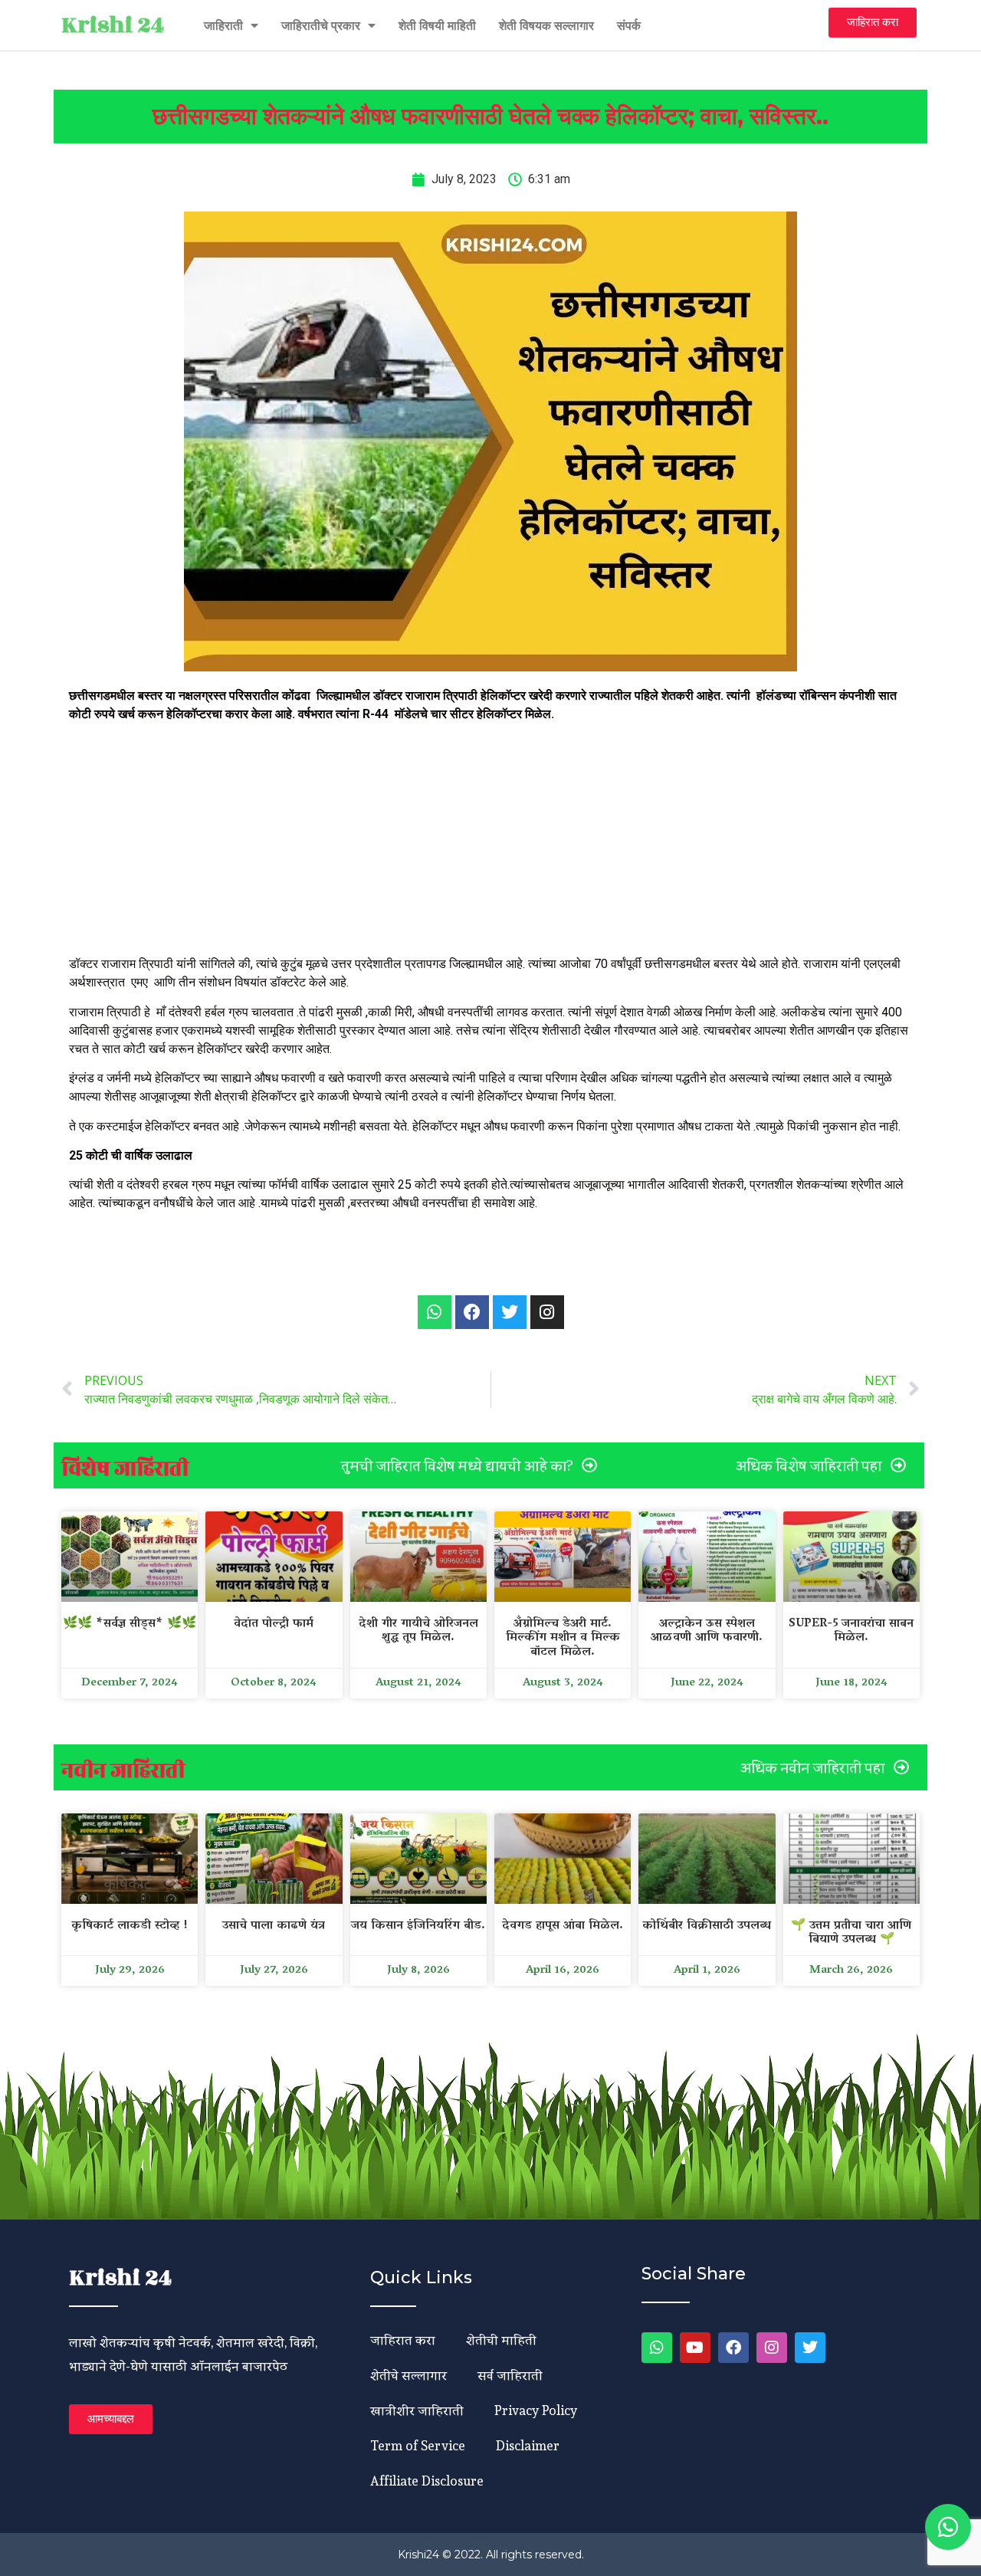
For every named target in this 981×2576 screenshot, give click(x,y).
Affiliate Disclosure (427, 2481)
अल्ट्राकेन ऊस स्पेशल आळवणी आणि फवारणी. (707, 1631)
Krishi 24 (113, 25)
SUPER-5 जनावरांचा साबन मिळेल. (851, 1631)
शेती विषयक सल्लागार (546, 25)
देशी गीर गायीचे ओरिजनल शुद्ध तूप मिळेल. (418, 1631)
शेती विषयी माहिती (437, 25)
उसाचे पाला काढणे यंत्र (274, 1926)
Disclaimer (528, 2445)
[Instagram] (772, 2348)
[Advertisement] (490, 842)
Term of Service (418, 2445)
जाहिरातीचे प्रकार (321, 25)
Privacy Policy (536, 2410)
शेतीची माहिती (501, 2340)
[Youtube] (695, 2348)
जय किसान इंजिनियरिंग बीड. (418, 1926)
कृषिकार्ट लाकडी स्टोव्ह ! (130, 1926)
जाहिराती (223, 25)
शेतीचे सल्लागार (408, 2375)
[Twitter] (810, 2348)
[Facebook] (733, 2348)
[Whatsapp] (435, 1312)
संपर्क (629, 25)
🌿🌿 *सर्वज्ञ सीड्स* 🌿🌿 (130, 1624)
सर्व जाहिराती (510, 2375)
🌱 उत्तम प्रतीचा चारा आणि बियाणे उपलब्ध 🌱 (851, 1933)
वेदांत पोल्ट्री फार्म (274, 1624)
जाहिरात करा (403, 2340)
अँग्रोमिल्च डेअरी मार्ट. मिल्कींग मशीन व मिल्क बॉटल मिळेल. (563, 1638)
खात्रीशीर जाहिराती (417, 2410)
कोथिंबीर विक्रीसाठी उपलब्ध (707, 1926)
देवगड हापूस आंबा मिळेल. (563, 1926)
